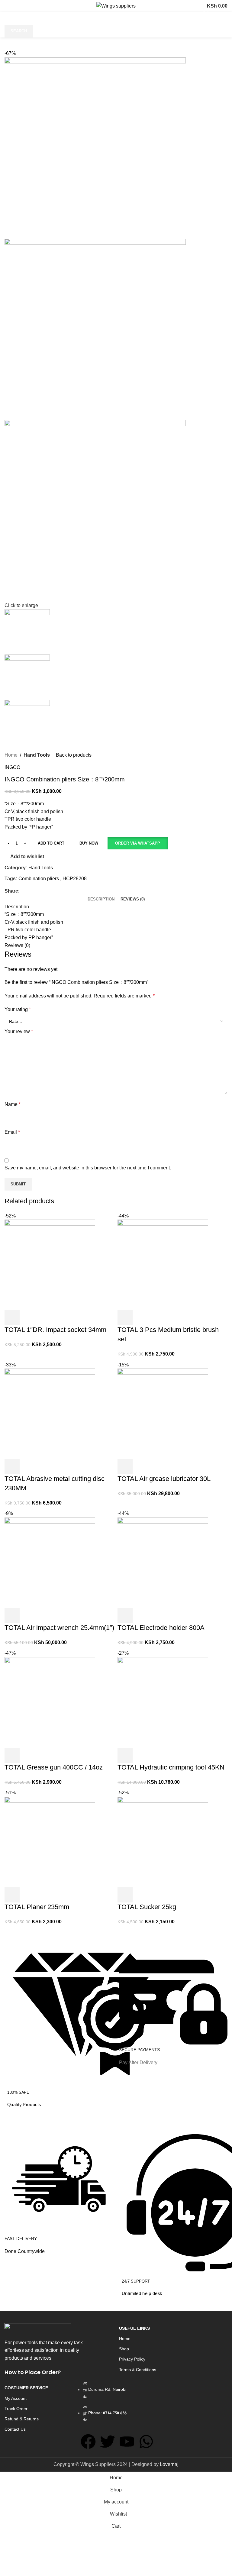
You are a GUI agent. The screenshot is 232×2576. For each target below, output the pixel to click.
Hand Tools (37, 755)
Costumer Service (26, 2388)
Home (11, 755)
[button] (137, 843)
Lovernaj (169, 2464)
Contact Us (15, 2429)
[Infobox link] (59, 2025)
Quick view (141, 1895)
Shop (124, 2349)
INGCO (12, 767)
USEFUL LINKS (134, 2328)
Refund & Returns (22, 2419)
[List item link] (116, 2404)
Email (12, 1132)
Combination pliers (39, 879)
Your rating (18, 1009)
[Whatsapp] (146, 2442)
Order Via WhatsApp (138, 843)
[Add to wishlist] (158, 1895)
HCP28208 (75, 879)
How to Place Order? (33, 2372)
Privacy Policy (132, 2359)
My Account (16, 2398)
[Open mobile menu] (11, 6)
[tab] (101, 899)
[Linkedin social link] (44, 891)
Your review (19, 1031)
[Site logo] (116, 6)
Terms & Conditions (138, 2370)
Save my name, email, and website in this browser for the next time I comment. (88, 1168)
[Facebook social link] (23, 891)
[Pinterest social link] (37, 891)
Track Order (16, 2409)
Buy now (89, 843)
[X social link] (30, 891)
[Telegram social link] (51, 891)
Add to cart (51, 843)
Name (13, 1104)
